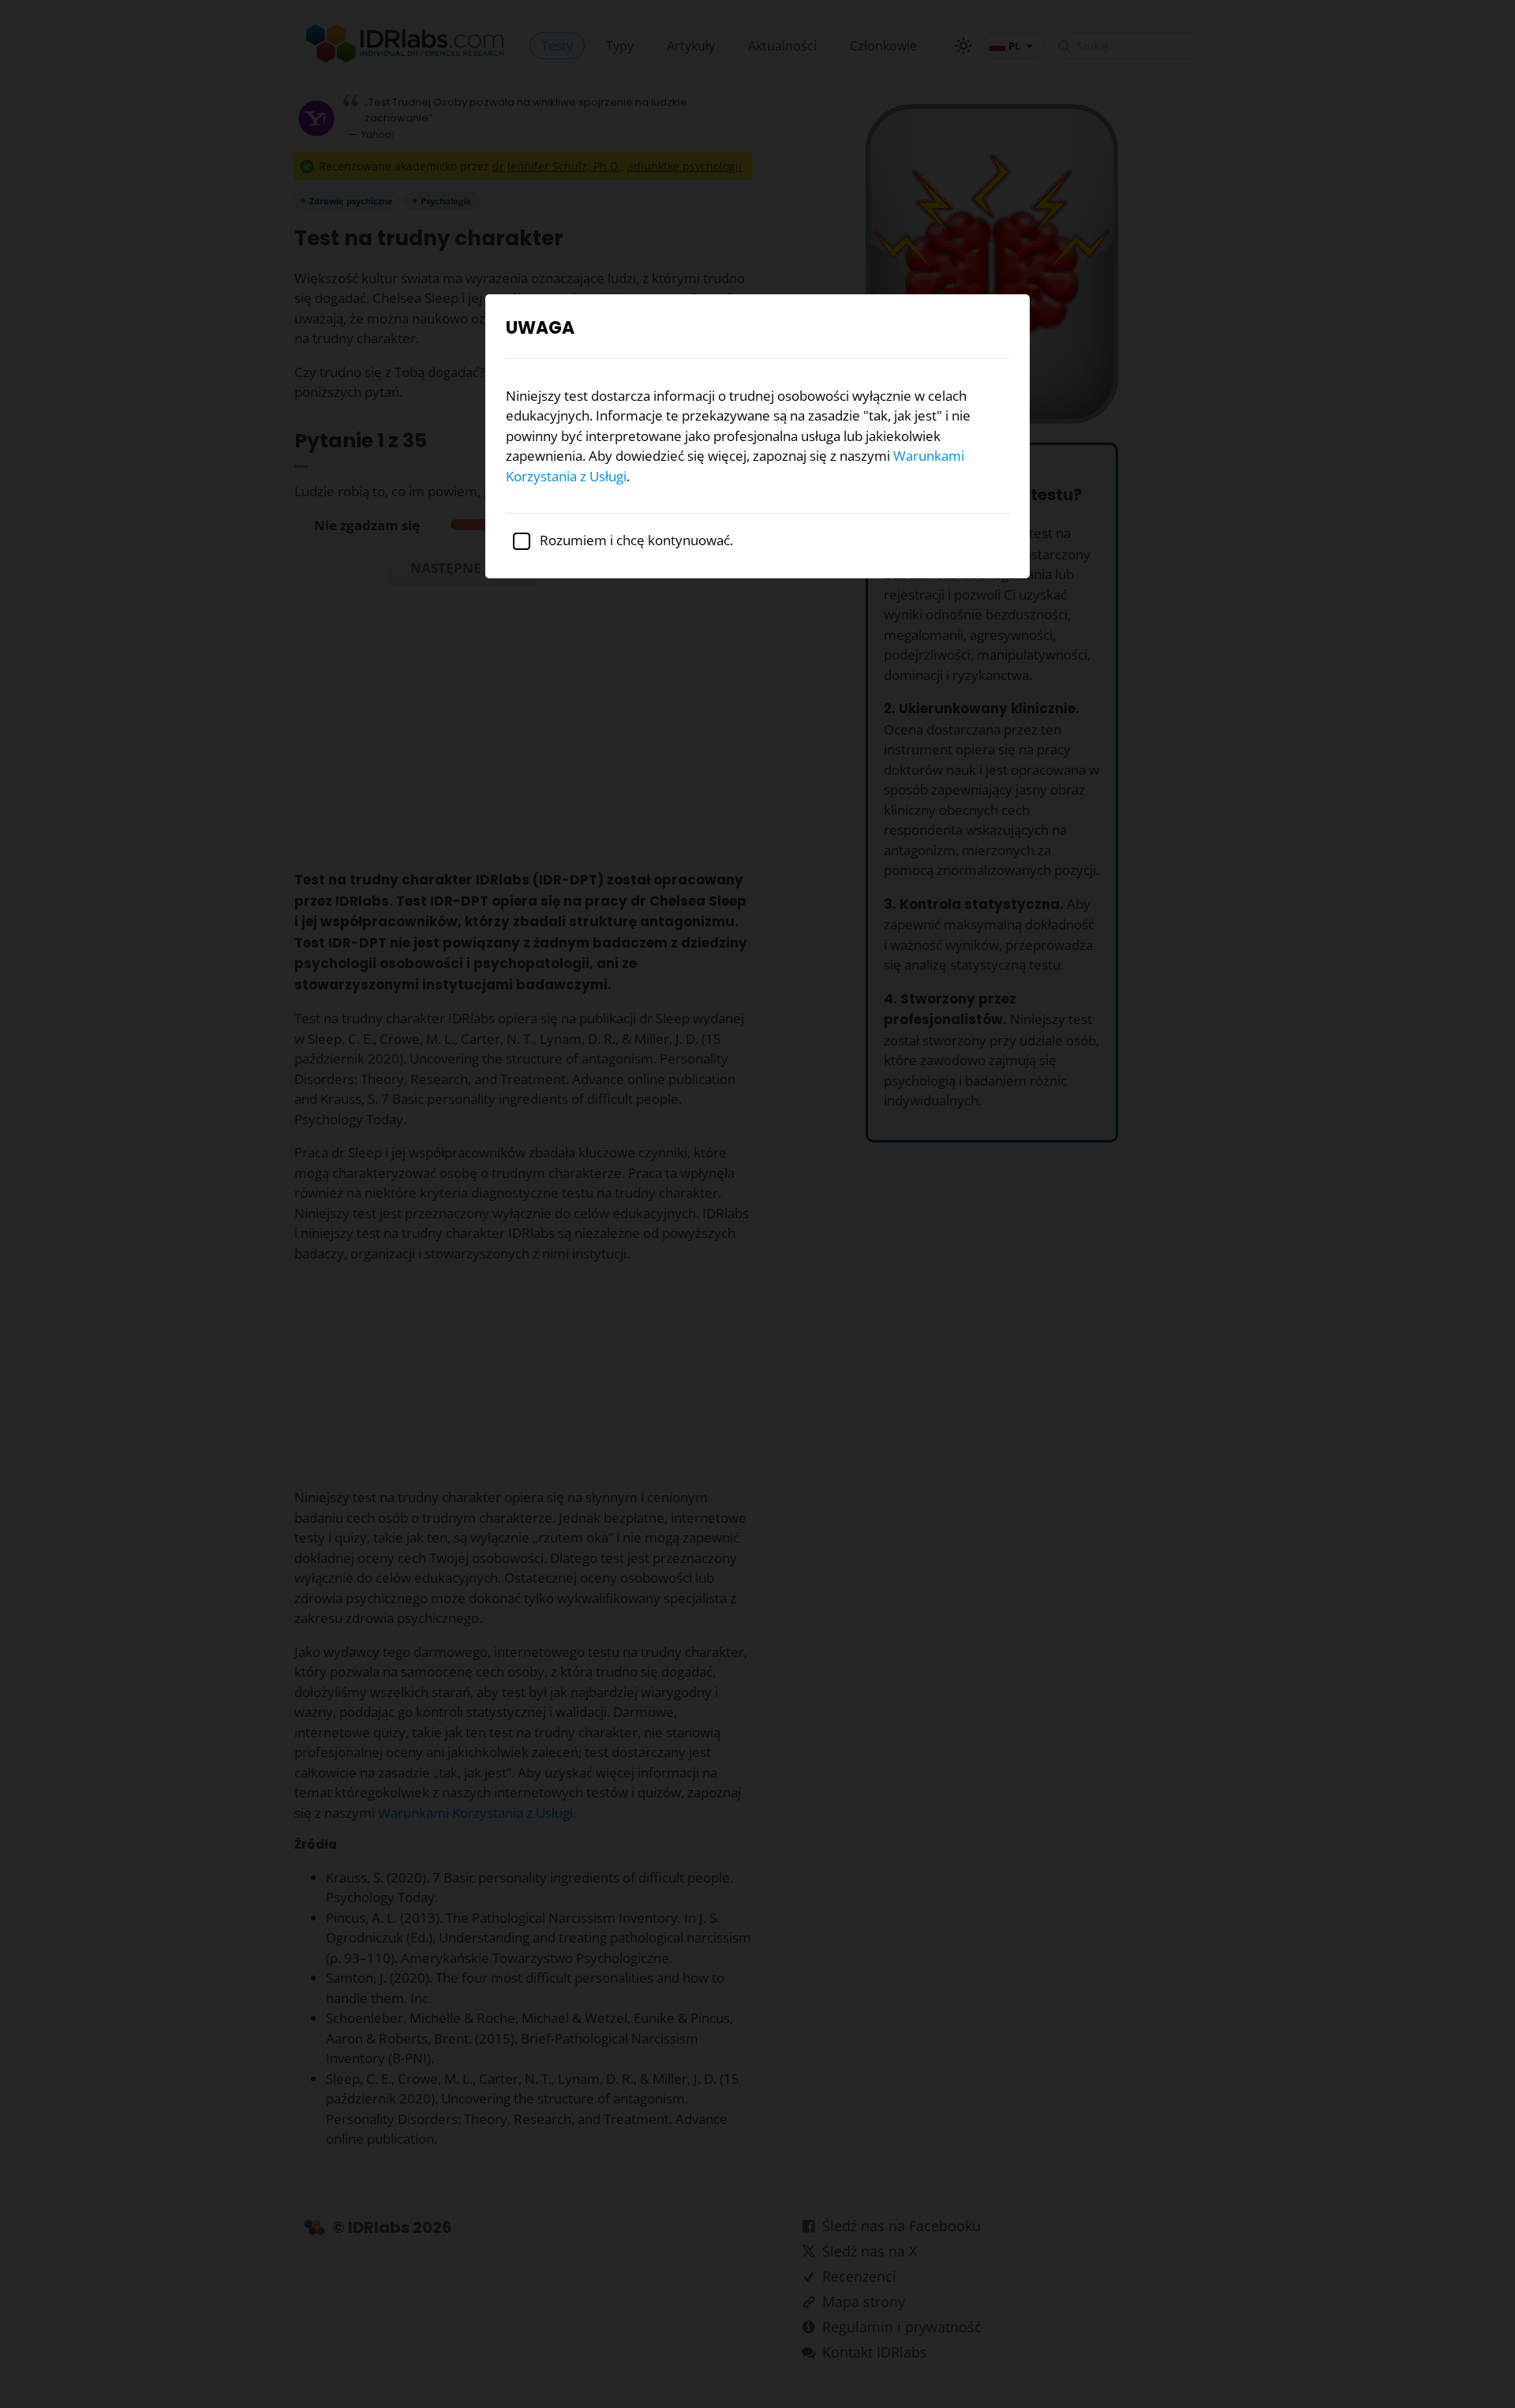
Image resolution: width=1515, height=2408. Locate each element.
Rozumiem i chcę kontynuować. (635, 540)
